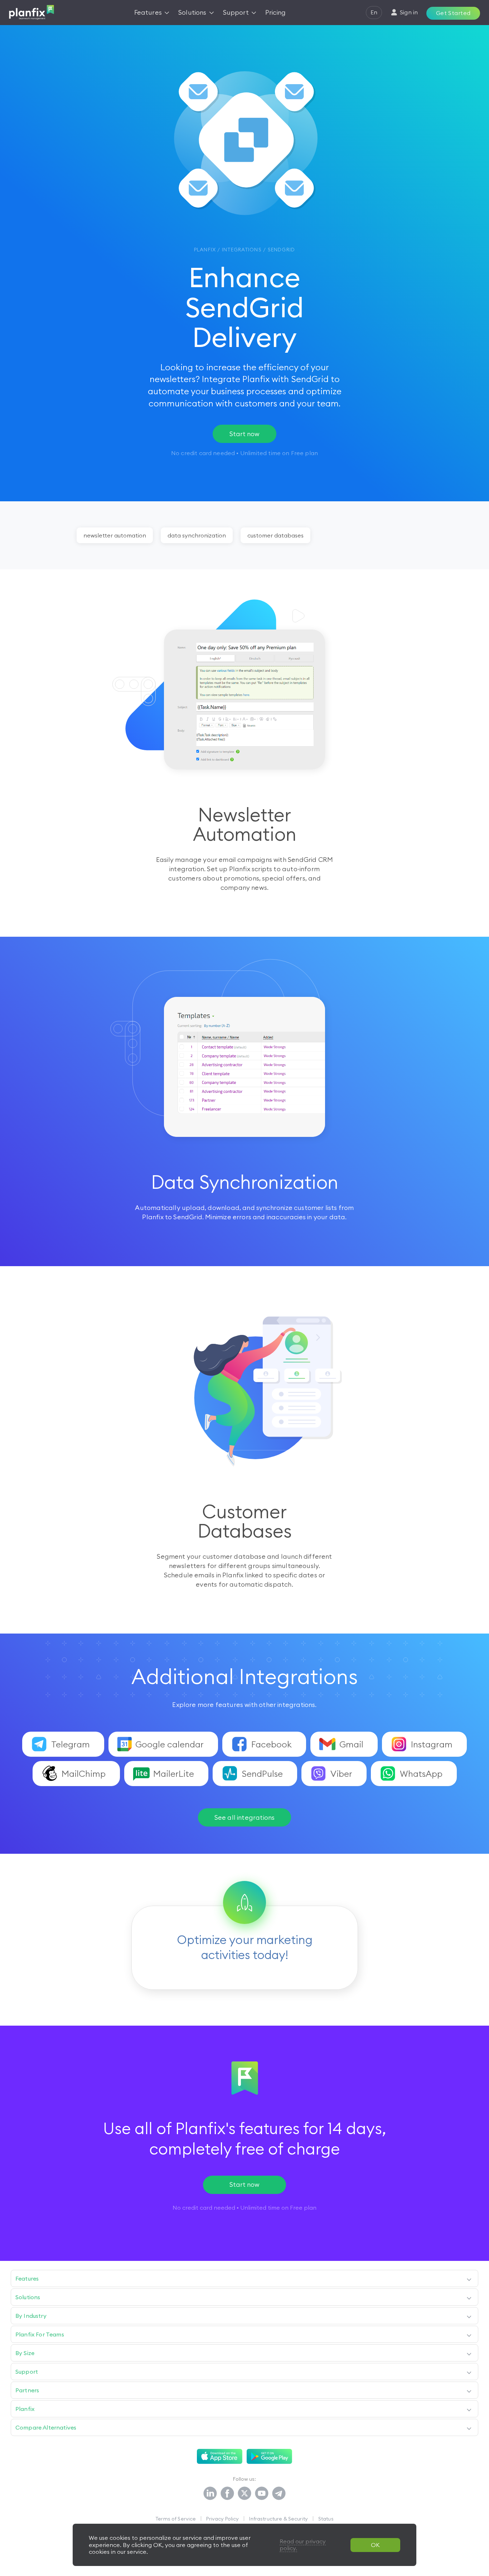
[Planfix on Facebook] (227, 2494)
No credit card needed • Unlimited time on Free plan (245, 2208)
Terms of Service (176, 2519)
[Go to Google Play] (269, 2456)
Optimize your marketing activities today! (245, 1947)
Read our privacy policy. (303, 2545)
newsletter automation (115, 535)
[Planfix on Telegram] (279, 2494)
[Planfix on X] (245, 2494)
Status (326, 2519)
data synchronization (197, 535)
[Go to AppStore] (220, 2456)
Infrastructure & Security (279, 2519)
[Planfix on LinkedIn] (210, 2494)
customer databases (275, 535)
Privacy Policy (222, 2519)
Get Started (453, 13)
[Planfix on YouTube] (262, 2494)
